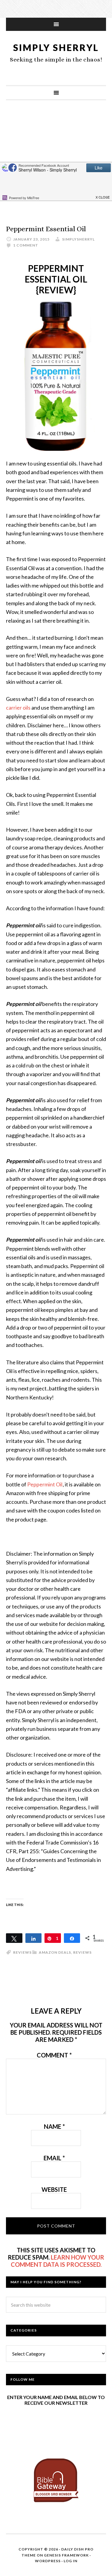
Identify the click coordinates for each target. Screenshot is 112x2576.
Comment (54, 2055)
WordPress (48, 2561)
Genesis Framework (66, 2555)
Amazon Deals (55, 1952)
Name (54, 2126)
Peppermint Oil (45, 1484)
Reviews (82, 1952)
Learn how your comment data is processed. (58, 2261)
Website (54, 2189)
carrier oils (18, 708)
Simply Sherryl (56, 47)
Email (54, 2158)
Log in (70, 2561)
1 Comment (26, 245)
